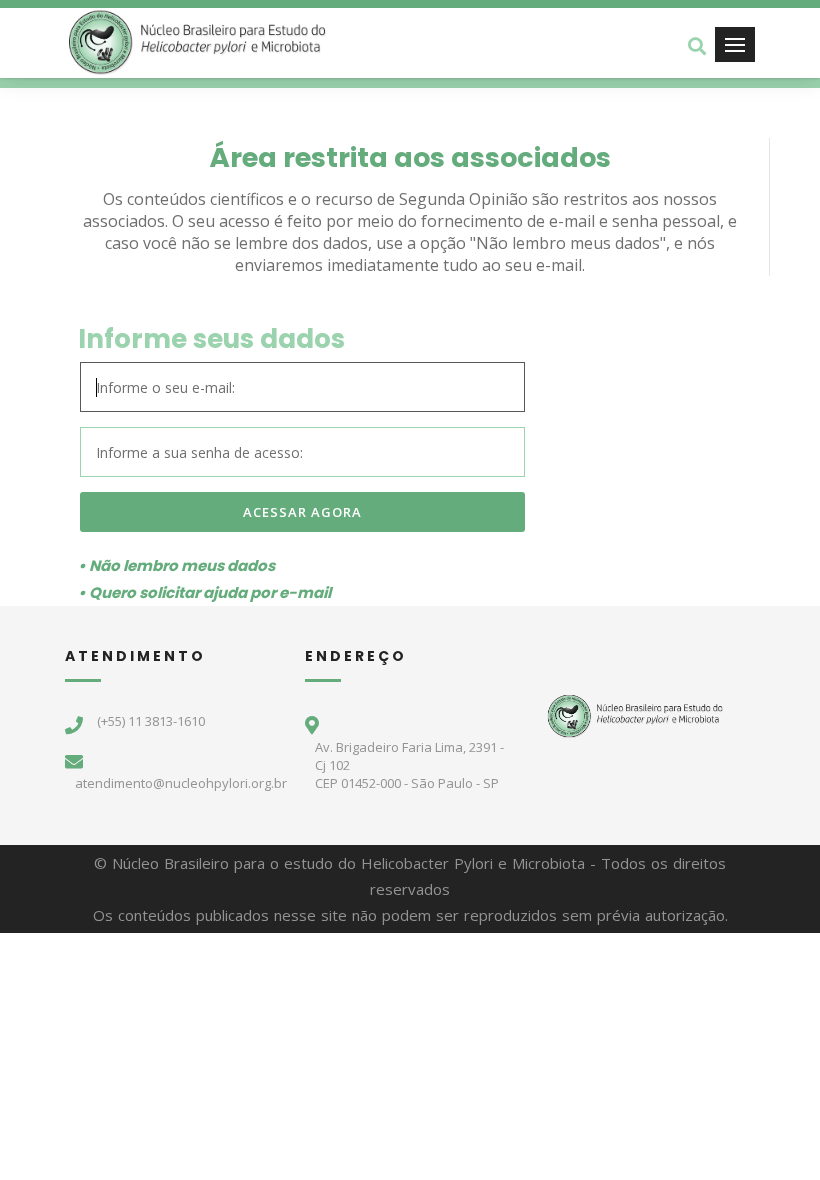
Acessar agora (302, 512)
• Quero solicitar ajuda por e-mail (204, 592)
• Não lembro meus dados (176, 565)
